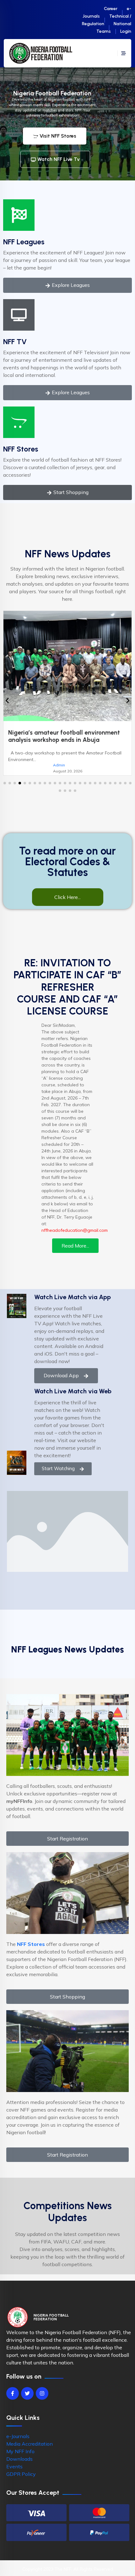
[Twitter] (27, 2393)
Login (126, 31)
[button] (5, 783)
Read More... (75, 1246)
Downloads (19, 2459)
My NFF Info (20, 2451)
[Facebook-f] (13, 2393)
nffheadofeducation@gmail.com (75, 1230)
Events (14, 2466)
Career (111, 9)
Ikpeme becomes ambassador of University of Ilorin (54, 736)
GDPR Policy (21, 2474)
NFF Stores (21, 449)
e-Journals (18, 2436)
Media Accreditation (30, 2444)
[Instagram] (42, 2393)
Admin (59, 765)
